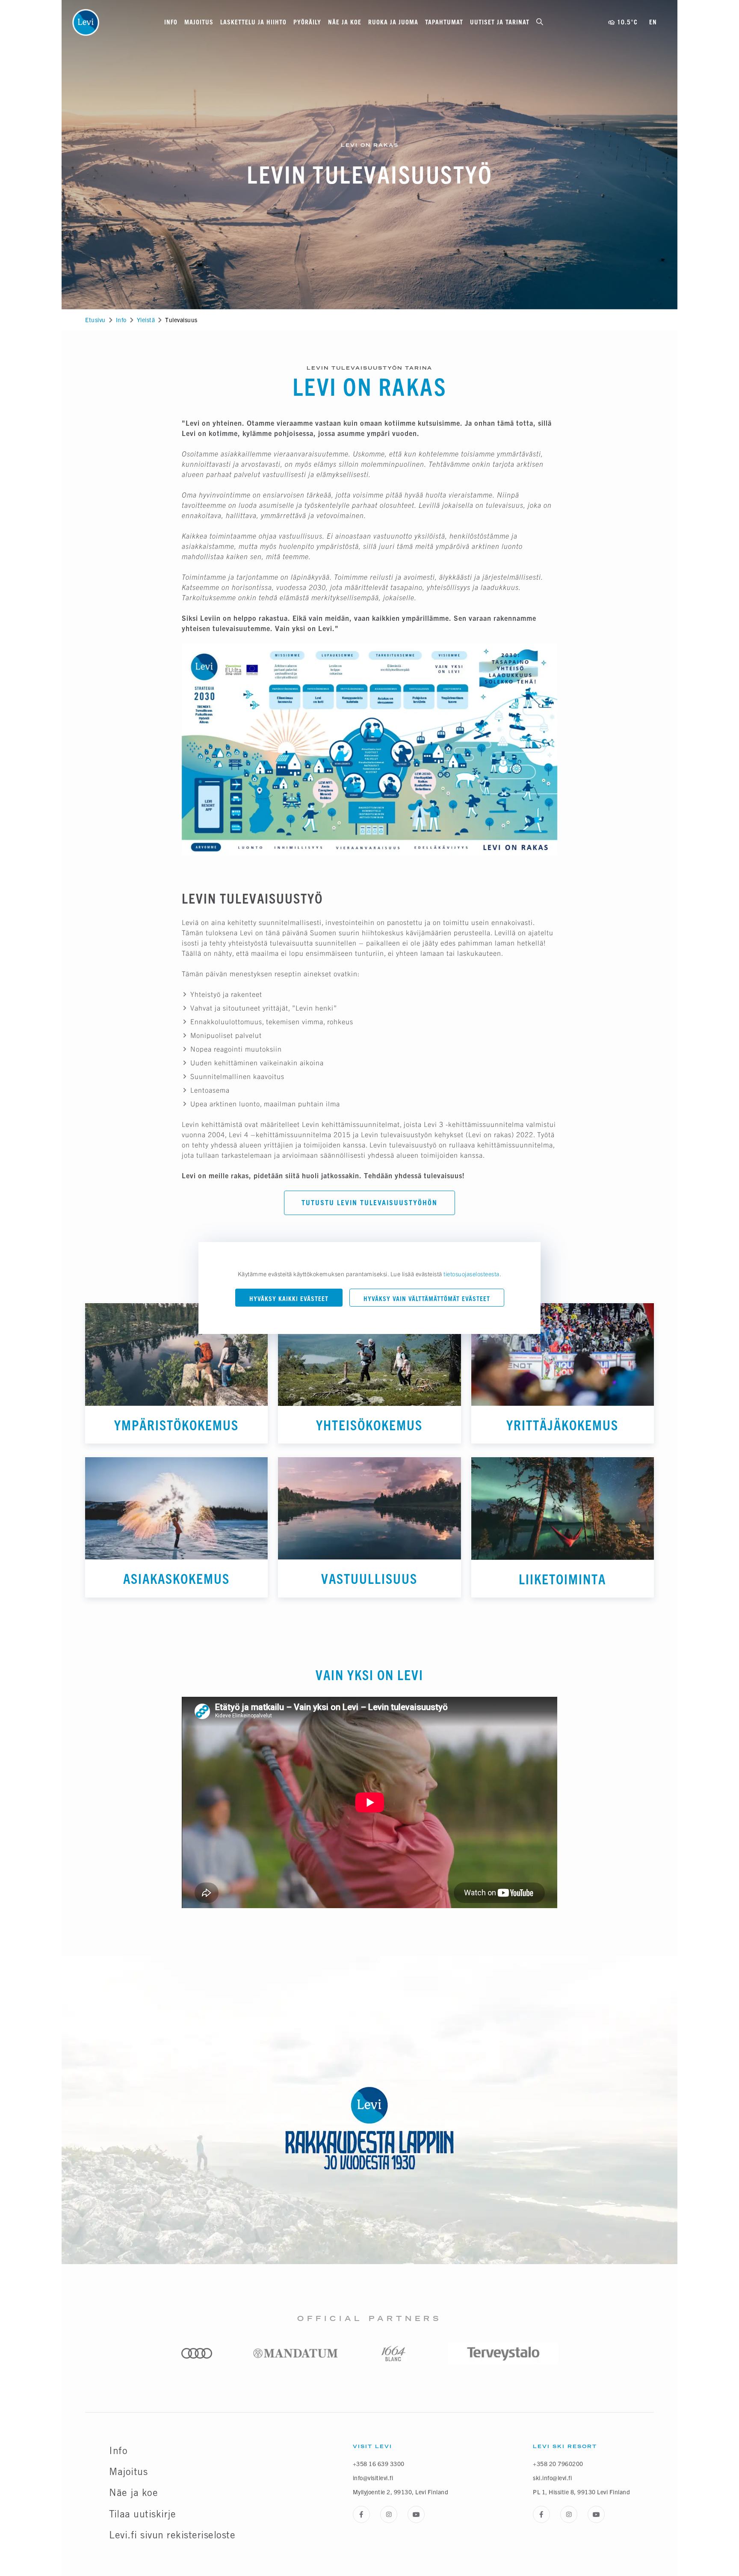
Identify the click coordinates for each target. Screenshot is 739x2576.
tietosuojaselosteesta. (472, 1274)
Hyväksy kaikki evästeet (289, 1299)
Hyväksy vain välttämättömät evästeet (427, 1299)
